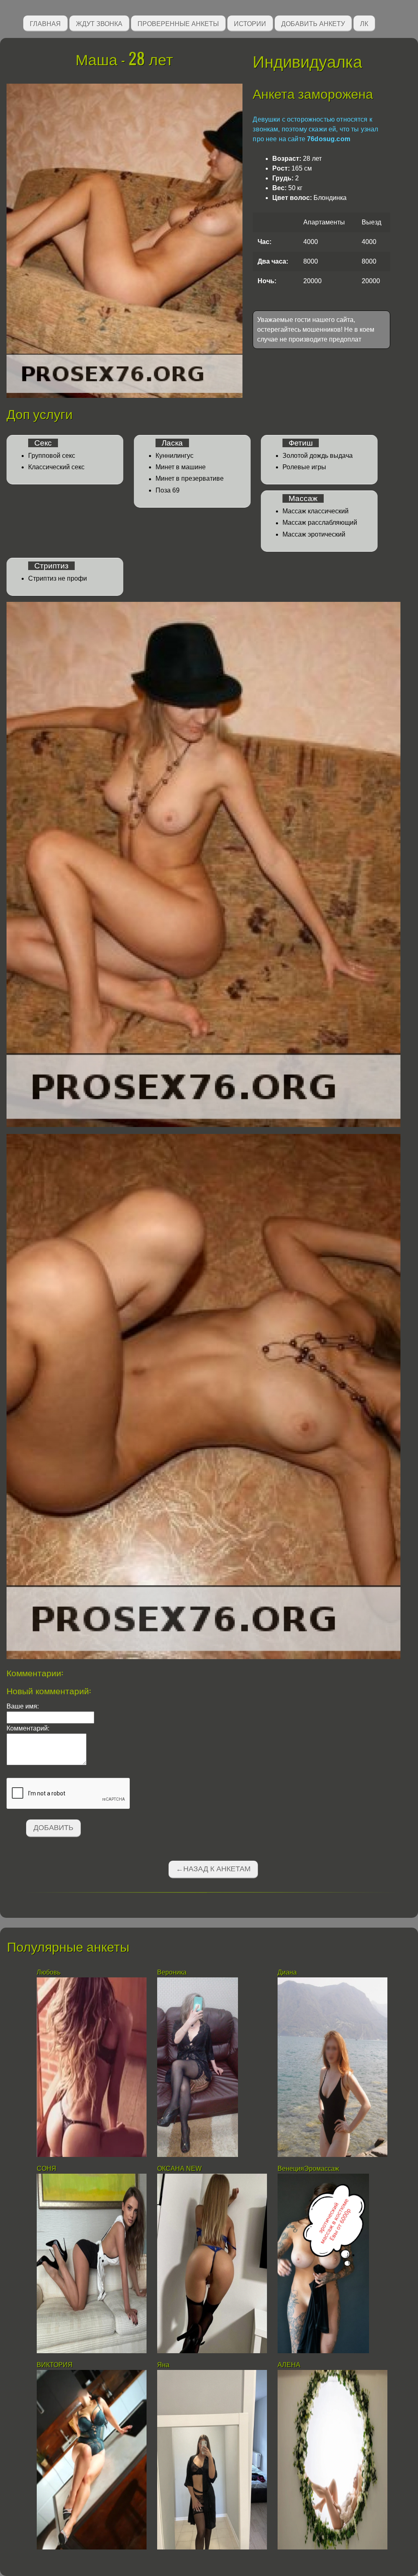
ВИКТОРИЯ (56, 2365)
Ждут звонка (99, 23)
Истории (250, 23)
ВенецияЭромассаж (308, 2169)
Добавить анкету (313, 23)
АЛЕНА (290, 2365)
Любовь (49, 1972)
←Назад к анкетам (213, 1869)
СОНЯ (47, 2169)
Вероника (172, 1972)
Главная (45, 23)
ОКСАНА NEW (179, 2169)
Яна (163, 2365)
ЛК (364, 23)
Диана (288, 1972)
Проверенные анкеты (178, 23)
